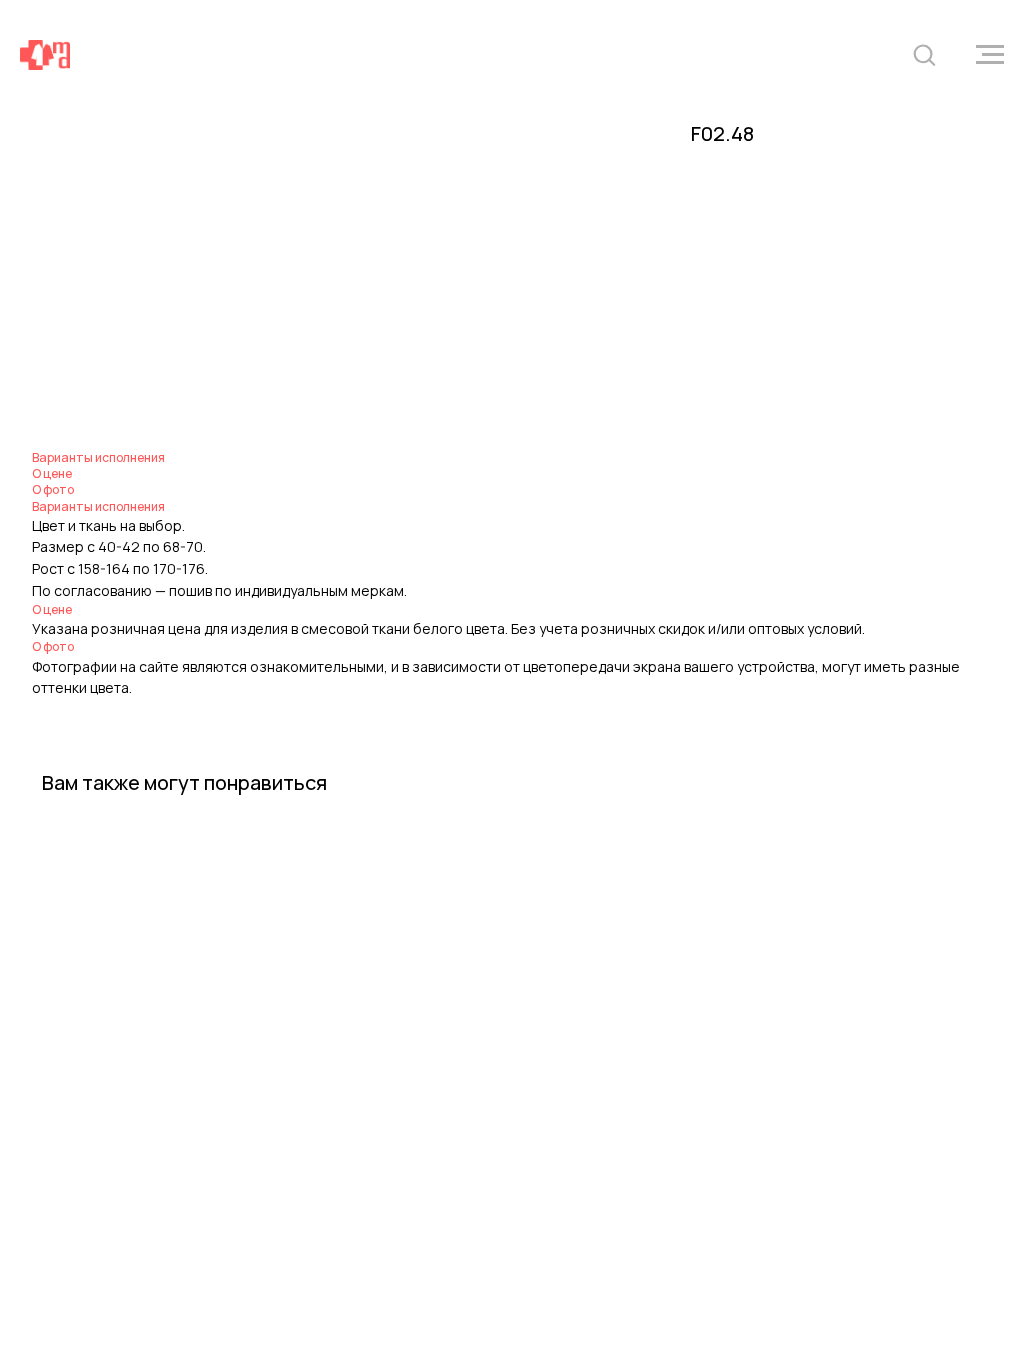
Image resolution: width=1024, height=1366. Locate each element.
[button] (924, 54)
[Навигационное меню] (990, 55)
